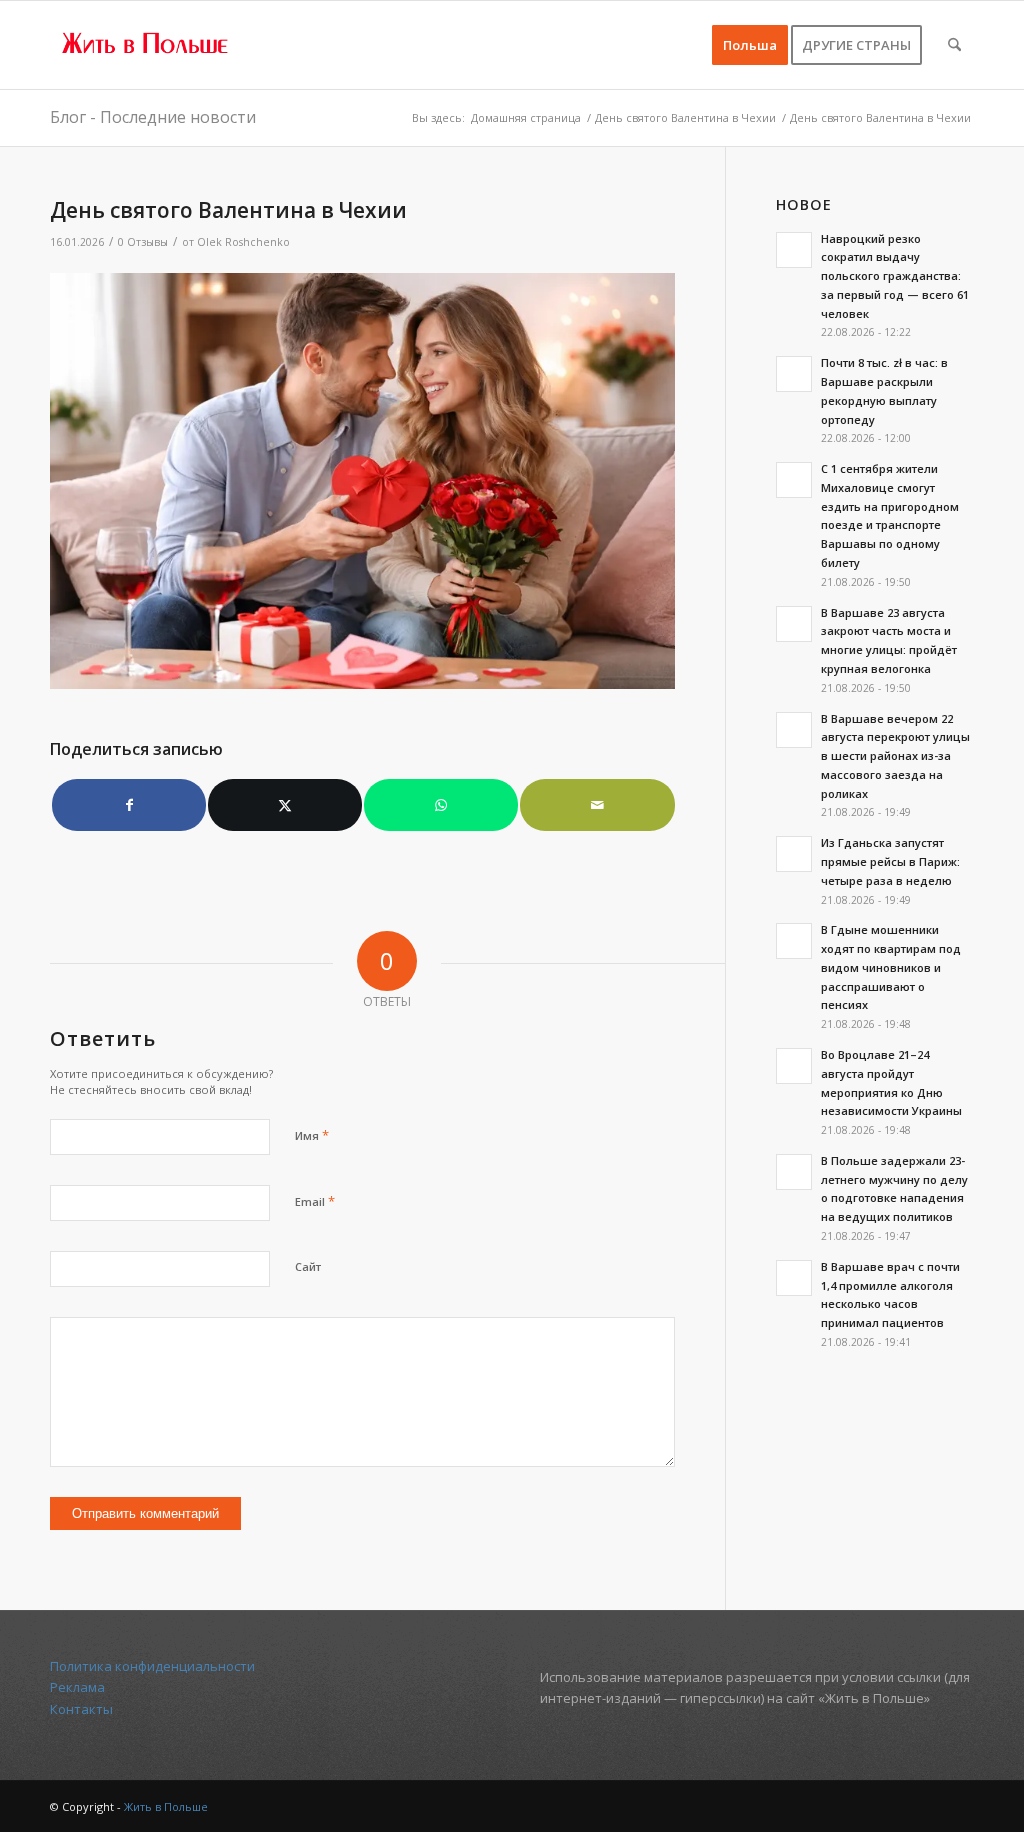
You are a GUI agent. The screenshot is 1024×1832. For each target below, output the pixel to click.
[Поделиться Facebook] (129, 805)
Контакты (81, 1709)
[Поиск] (954, 45)
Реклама (77, 1687)
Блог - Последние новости (153, 117)
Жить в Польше (166, 1806)
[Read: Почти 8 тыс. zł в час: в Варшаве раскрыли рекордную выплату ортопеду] (794, 374)
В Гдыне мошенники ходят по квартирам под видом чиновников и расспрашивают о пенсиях (891, 967)
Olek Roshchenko (243, 242)
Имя (312, 1135)
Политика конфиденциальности (152, 1666)
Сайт (308, 1266)
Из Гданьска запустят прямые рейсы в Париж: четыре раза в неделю (890, 861)
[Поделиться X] (285, 805)
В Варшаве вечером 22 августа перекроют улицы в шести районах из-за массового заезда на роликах (895, 756)
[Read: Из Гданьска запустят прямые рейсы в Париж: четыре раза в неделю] (794, 854)
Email (315, 1201)
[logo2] (146, 45)
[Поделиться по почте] (597, 805)
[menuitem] (750, 45)
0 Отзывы (143, 242)
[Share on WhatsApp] (441, 805)
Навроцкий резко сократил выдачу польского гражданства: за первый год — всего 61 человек (895, 276)
